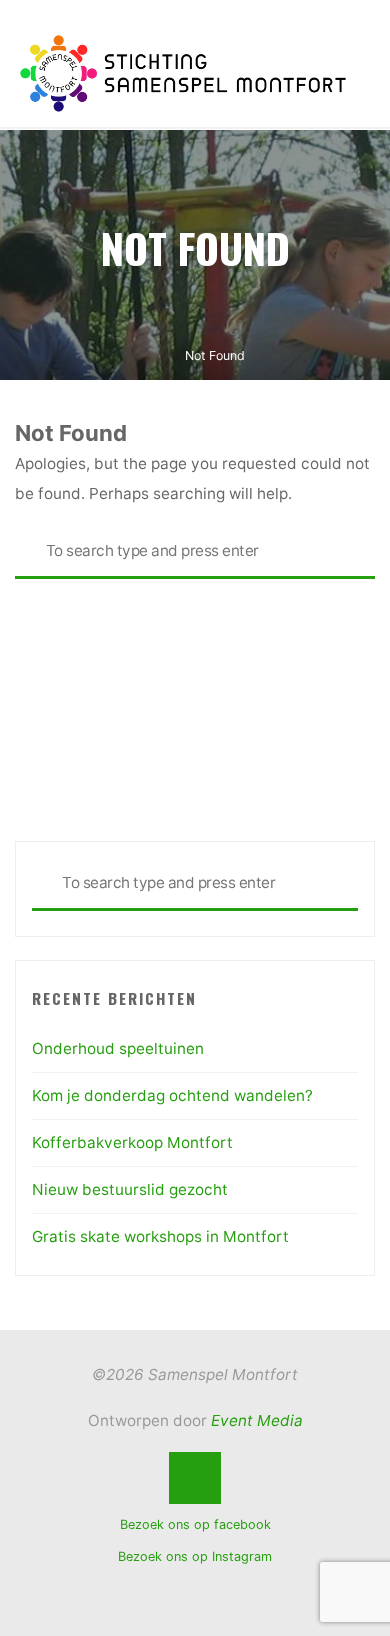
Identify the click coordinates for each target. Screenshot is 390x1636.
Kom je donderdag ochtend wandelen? (172, 1095)
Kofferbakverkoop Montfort (132, 1142)
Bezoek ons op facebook (195, 1524)
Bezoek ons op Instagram (195, 1556)
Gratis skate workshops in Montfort (160, 1236)
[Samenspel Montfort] (182, 71)
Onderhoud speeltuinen (118, 1048)
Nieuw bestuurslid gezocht (130, 1189)
